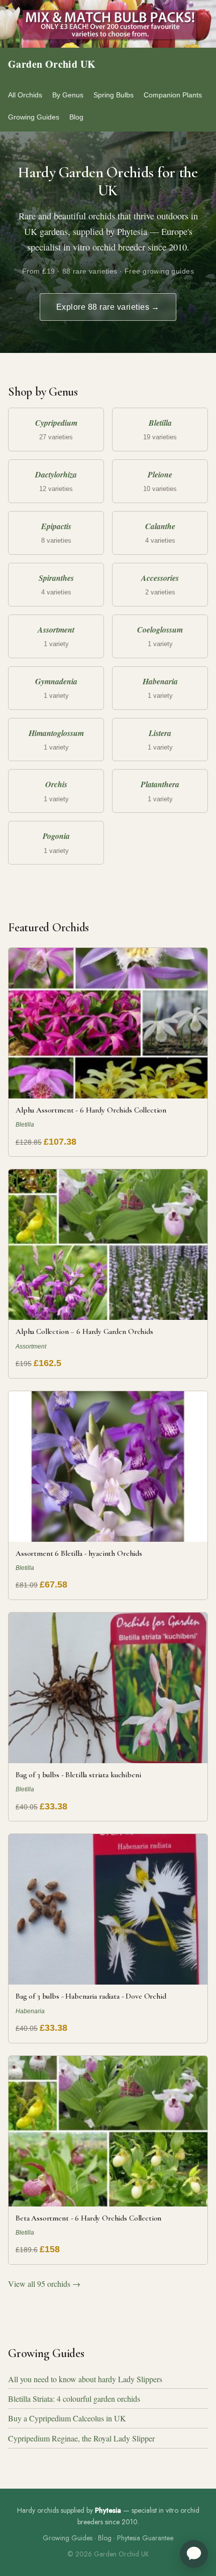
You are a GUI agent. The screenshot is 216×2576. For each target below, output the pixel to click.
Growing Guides (34, 117)
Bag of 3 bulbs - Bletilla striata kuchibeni (78, 1775)
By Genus (68, 95)
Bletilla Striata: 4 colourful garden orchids (74, 2399)
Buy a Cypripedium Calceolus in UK (67, 2418)
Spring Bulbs (114, 95)
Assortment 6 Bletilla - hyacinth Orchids (79, 1553)
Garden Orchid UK (52, 64)
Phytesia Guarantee (145, 2538)
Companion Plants (173, 95)
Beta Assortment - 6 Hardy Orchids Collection (88, 2218)
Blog (76, 117)
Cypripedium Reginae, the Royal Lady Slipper (81, 2438)
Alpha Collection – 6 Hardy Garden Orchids (84, 1331)
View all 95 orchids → (44, 2284)
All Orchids (25, 95)
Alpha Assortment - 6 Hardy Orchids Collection (91, 1110)
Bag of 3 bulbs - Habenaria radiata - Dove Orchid (91, 1996)
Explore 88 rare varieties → (108, 307)
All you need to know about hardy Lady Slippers (85, 2379)
